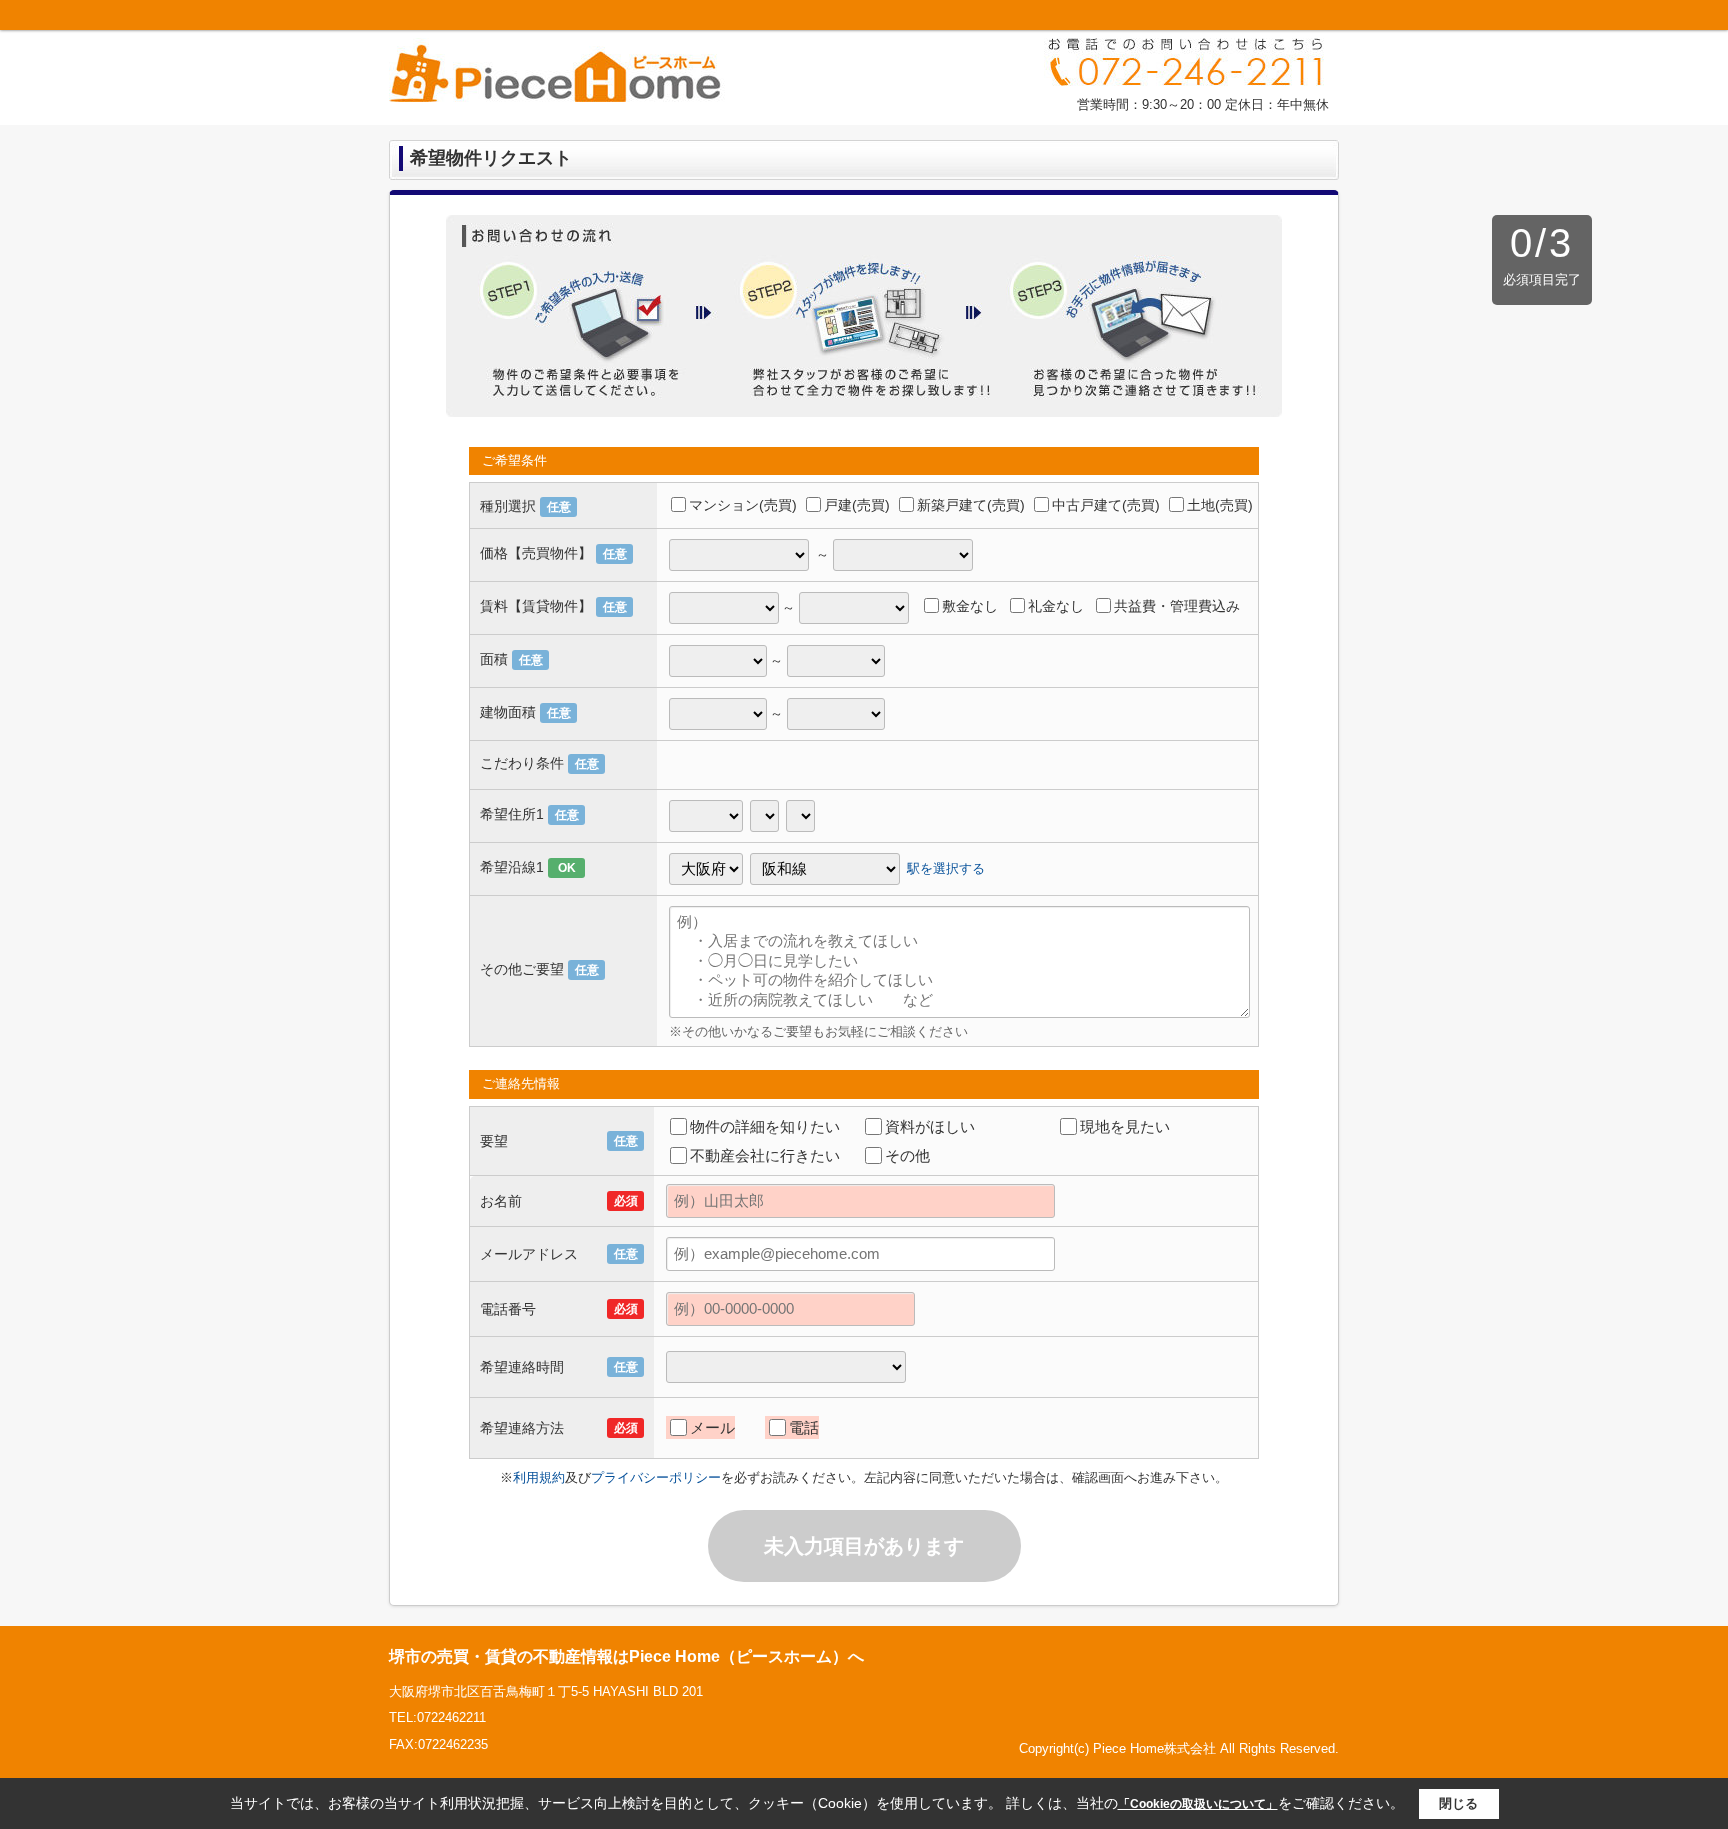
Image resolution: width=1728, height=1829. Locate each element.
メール (712, 1427)
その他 (907, 1155)
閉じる (1458, 1803)
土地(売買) (1220, 505)
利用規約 (539, 1477)
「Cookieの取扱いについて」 (1198, 1804)
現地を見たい (1125, 1126)
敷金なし (970, 606)
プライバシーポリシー (656, 1477)
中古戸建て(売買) (1106, 505)
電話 (804, 1427)
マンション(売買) (743, 505)
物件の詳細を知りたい (765, 1126)
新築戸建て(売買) (971, 505)
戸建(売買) (857, 505)
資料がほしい (930, 1126)
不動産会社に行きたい (765, 1155)
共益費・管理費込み (1177, 606)
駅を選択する (946, 867)
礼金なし (1056, 606)
